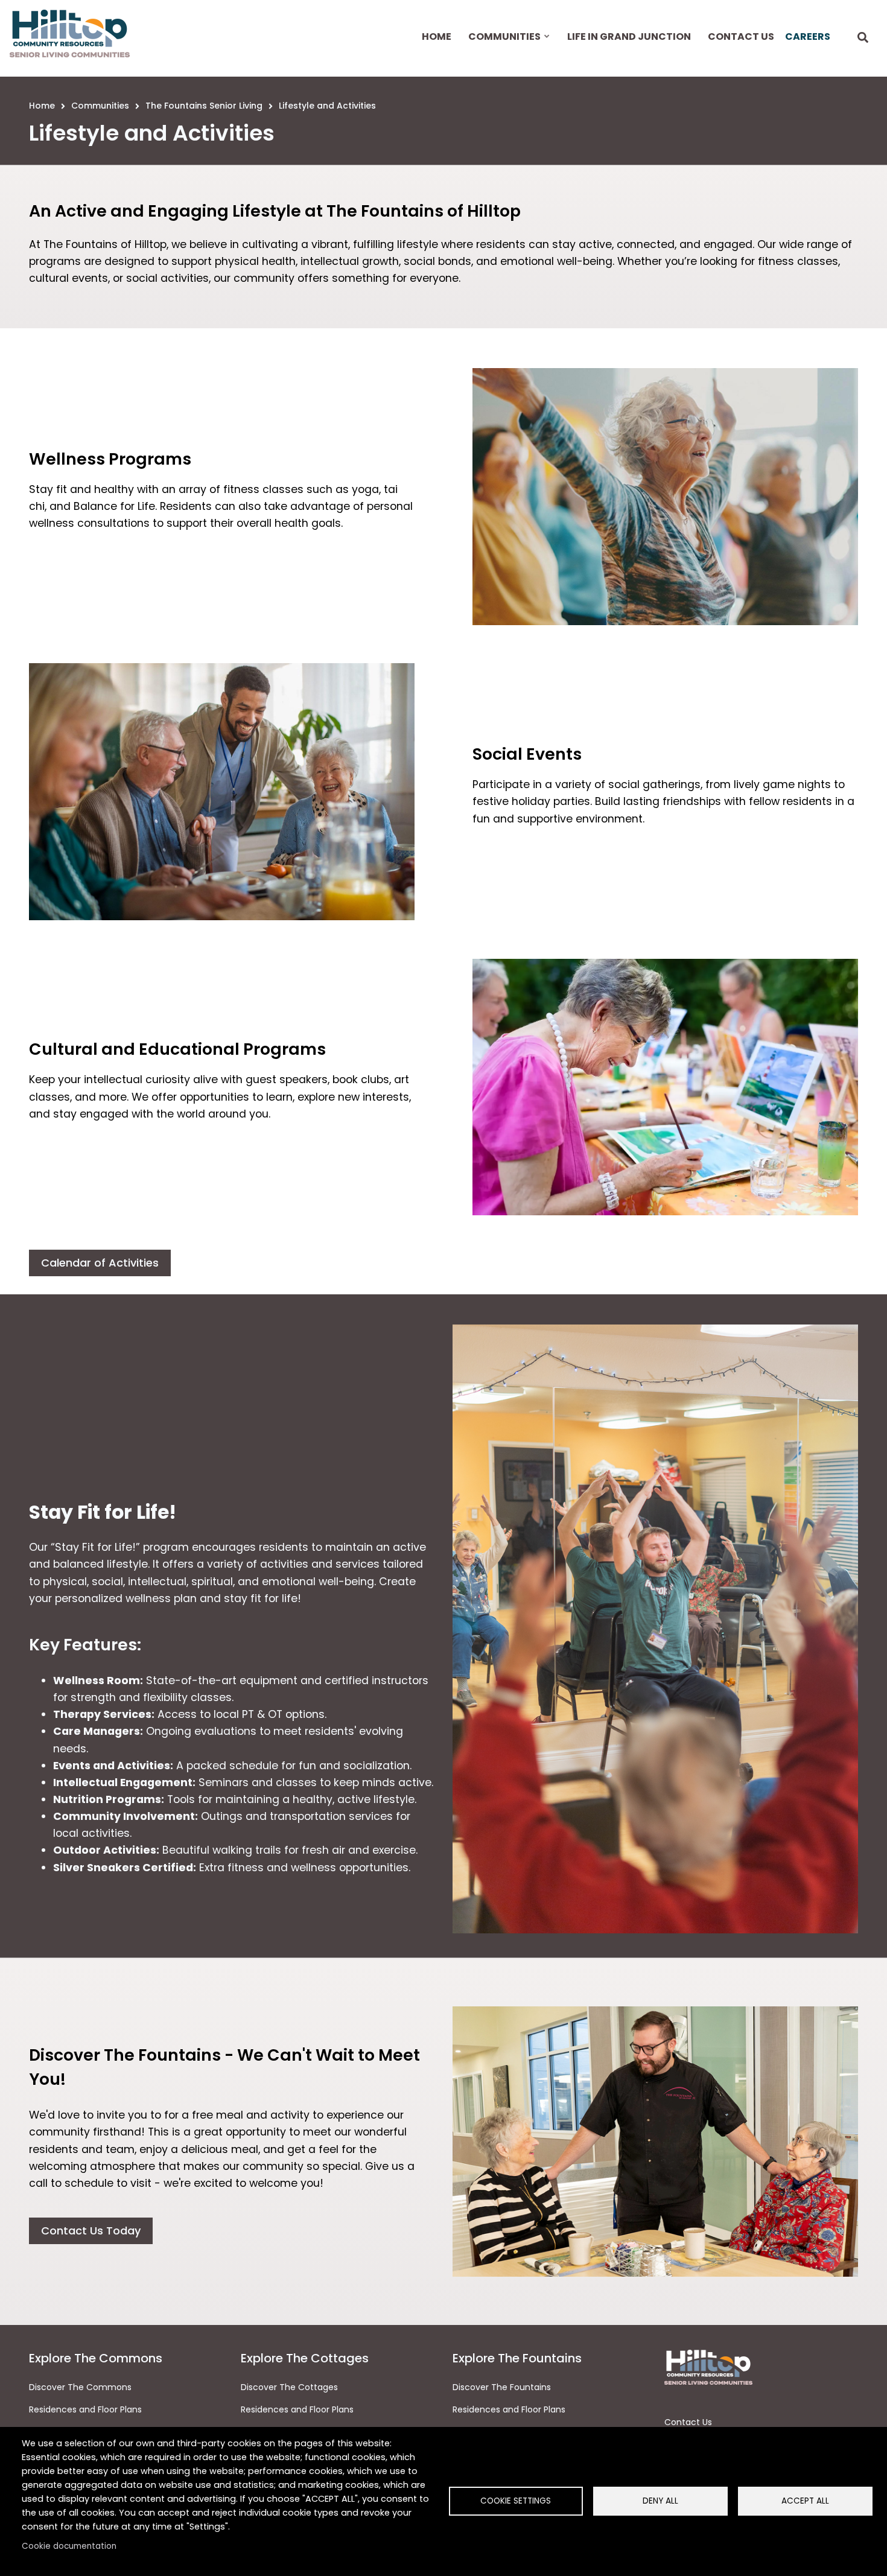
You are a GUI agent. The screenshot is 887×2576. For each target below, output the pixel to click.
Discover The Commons (80, 2387)
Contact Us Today (91, 2231)
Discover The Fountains (502, 2387)
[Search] (863, 38)
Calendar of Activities (100, 1263)
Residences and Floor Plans (85, 2409)
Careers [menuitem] (808, 37)
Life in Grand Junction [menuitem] (629, 37)
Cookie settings (516, 2501)
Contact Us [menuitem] (741, 37)
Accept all (805, 2501)
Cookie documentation (69, 2546)
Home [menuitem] (437, 37)
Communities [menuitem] (503, 47)
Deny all (660, 2501)
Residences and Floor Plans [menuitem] (297, 2409)
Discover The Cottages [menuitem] (289, 2387)
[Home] (70, 33)
